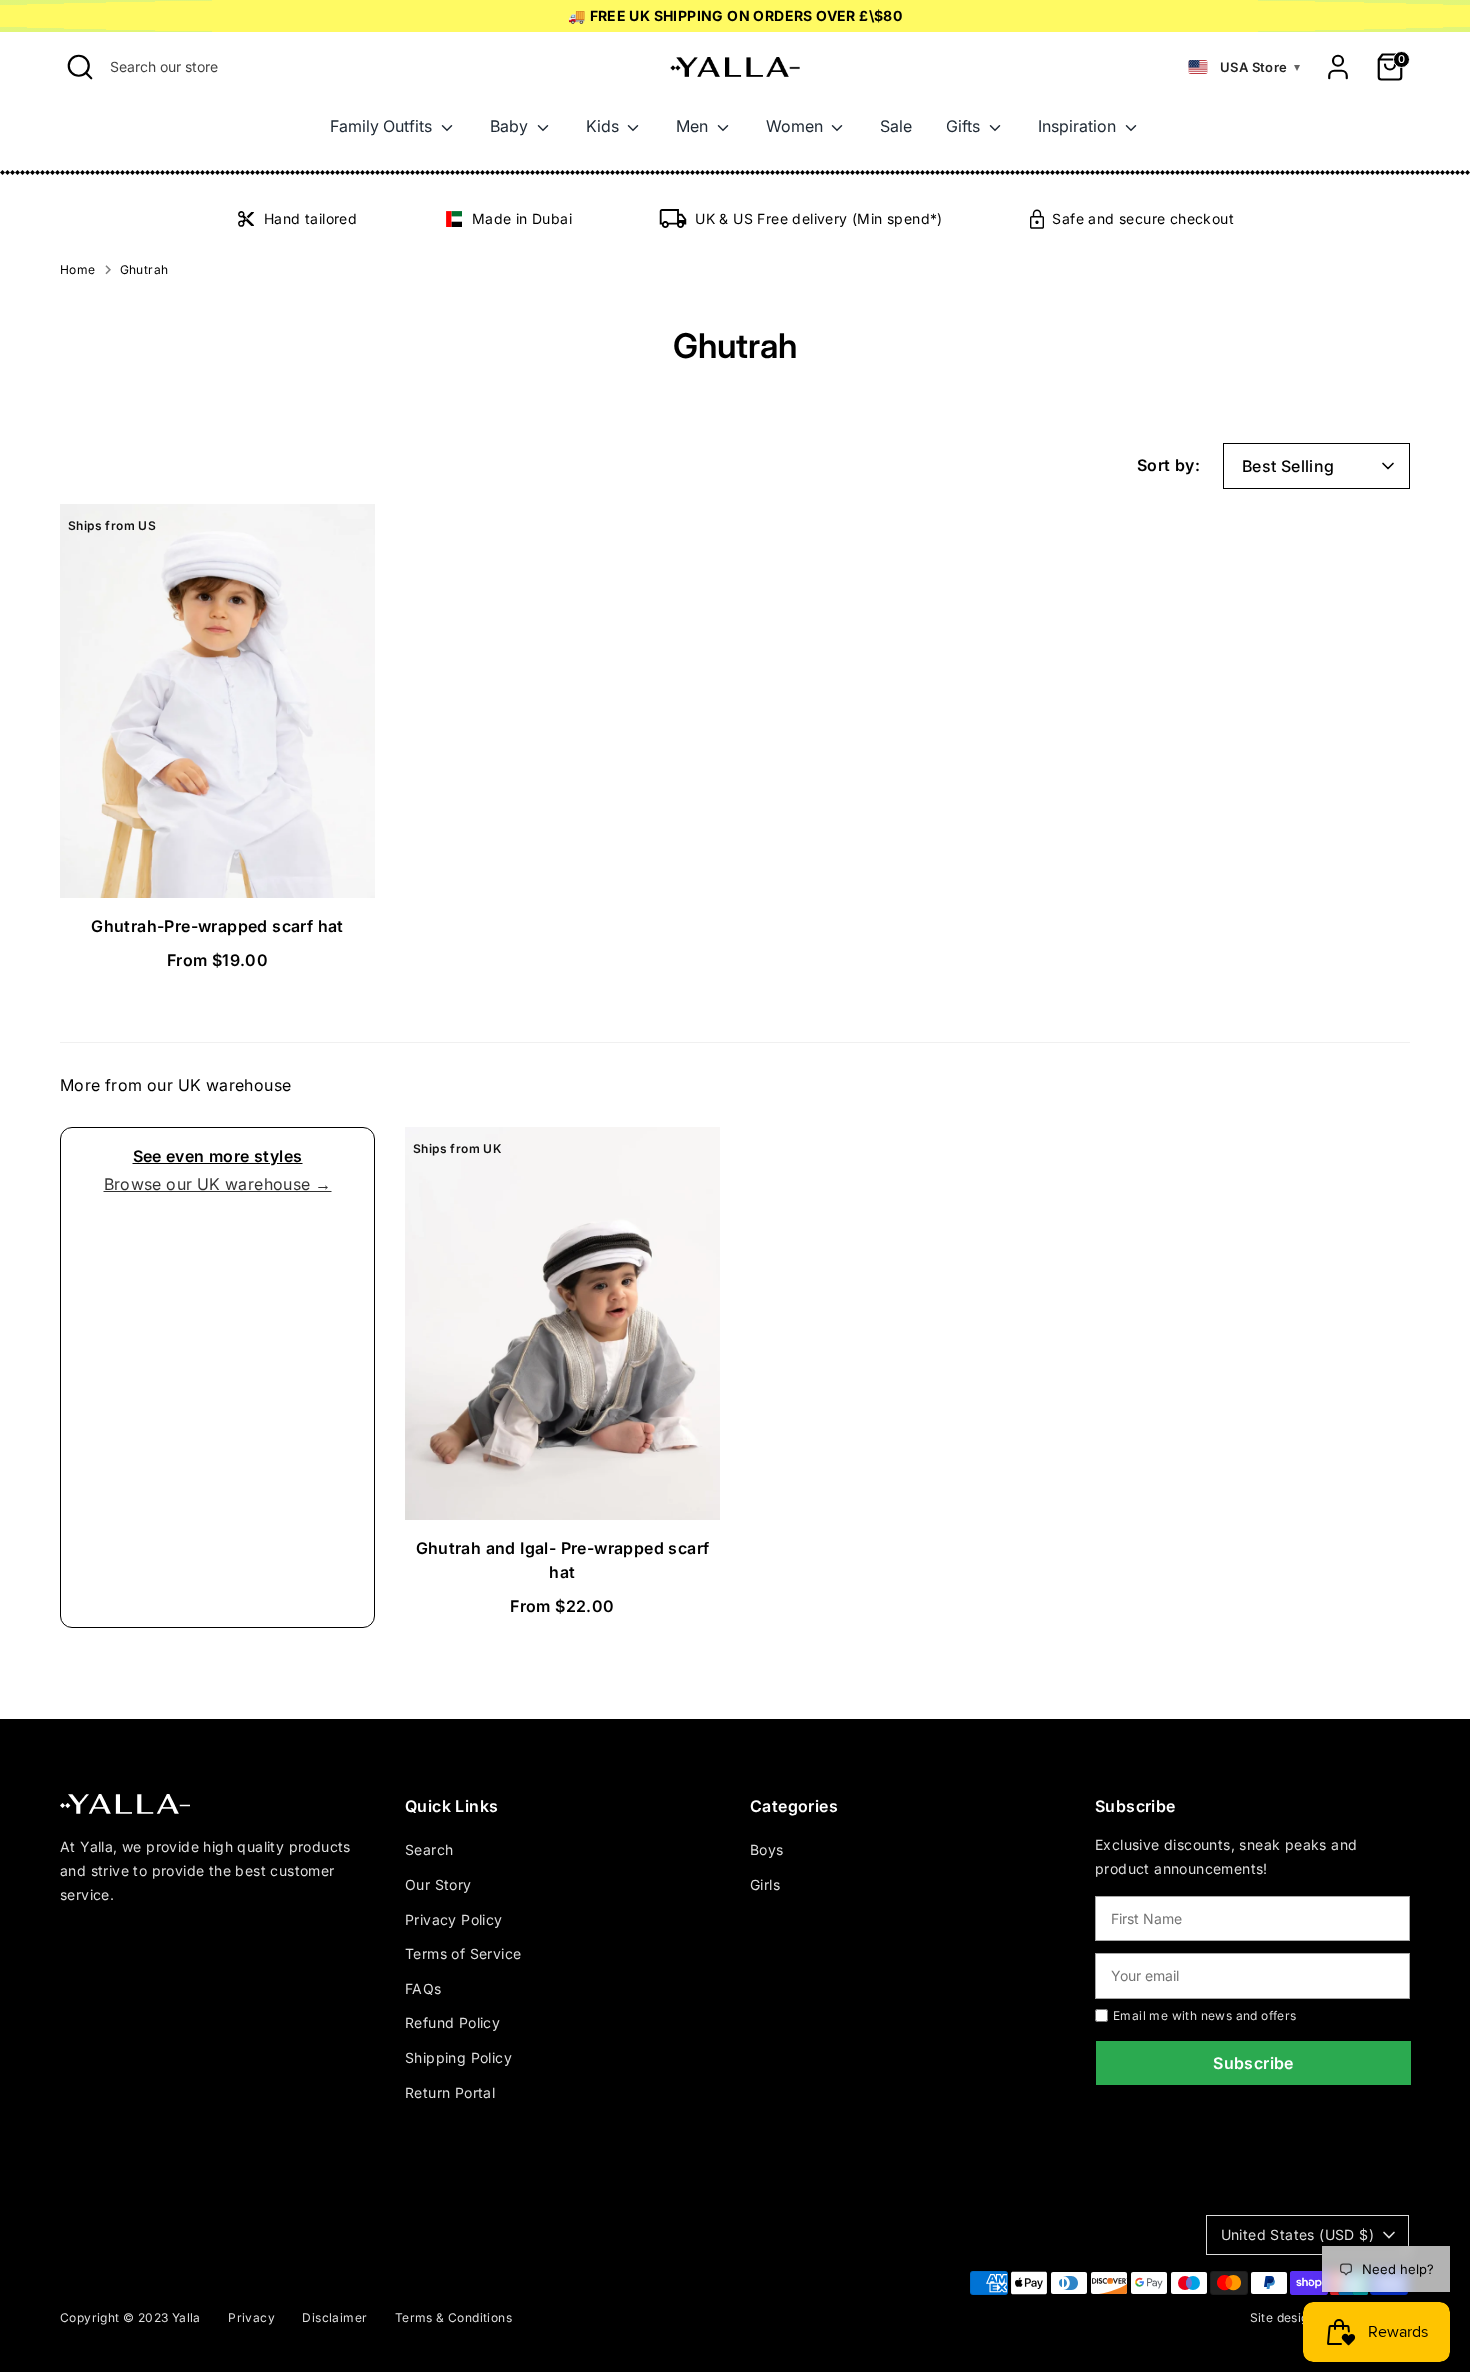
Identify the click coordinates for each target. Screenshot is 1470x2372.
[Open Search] (80, 67)
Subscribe (1253, 2063)
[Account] (1338, 67)
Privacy (251, 2317)
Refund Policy (452, 2022)
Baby (511, 126)
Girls (765, 1884)
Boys (767, 1849)
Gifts (965, 126)
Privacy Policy (454, 1919)
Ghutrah (144, 269)
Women (796, 126)
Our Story (438, 1884)
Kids (604, 126)
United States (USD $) (1297, 2234)
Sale (896, 126)
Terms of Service (463, 1953)
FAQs (423, 1988)
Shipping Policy (458, 2057)
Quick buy (218, 864)
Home (78, 269)
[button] (1244, 67)
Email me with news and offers (1205, 2015)
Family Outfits (383, 126)
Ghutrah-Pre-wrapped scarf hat (217, 926)
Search (429, 1849)
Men (694, 126)
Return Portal (450, 2092)
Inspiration (1079, 126)
